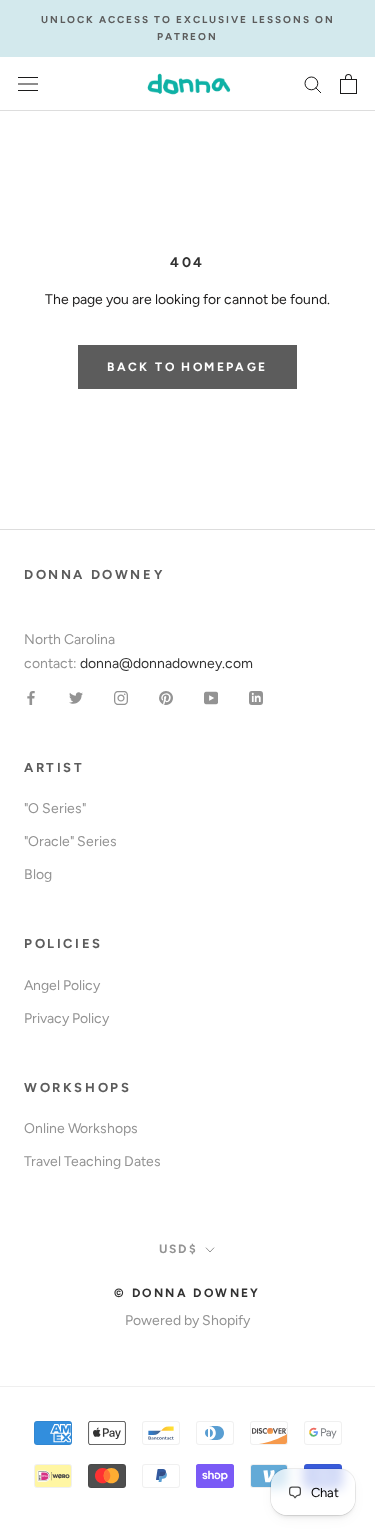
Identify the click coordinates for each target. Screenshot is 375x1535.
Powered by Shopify (187, 1320)
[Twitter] (76, 697)
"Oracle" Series (70, 841)
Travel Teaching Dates (92, 1161)
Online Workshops (81, 1128)
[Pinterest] (166, 697)
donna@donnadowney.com (166, 663)
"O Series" (55, 808)
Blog (38, 874)
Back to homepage (187, 367)
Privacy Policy (66, 1018)
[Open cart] (348, 84)
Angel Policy (62, 985)
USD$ (179, 1249)
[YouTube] (211, 697)
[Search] (313, 83)
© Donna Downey (187, 1293)
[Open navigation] (28, 84)
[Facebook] (31, 697)
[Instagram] (121, 697)
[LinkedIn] (256, 697)
